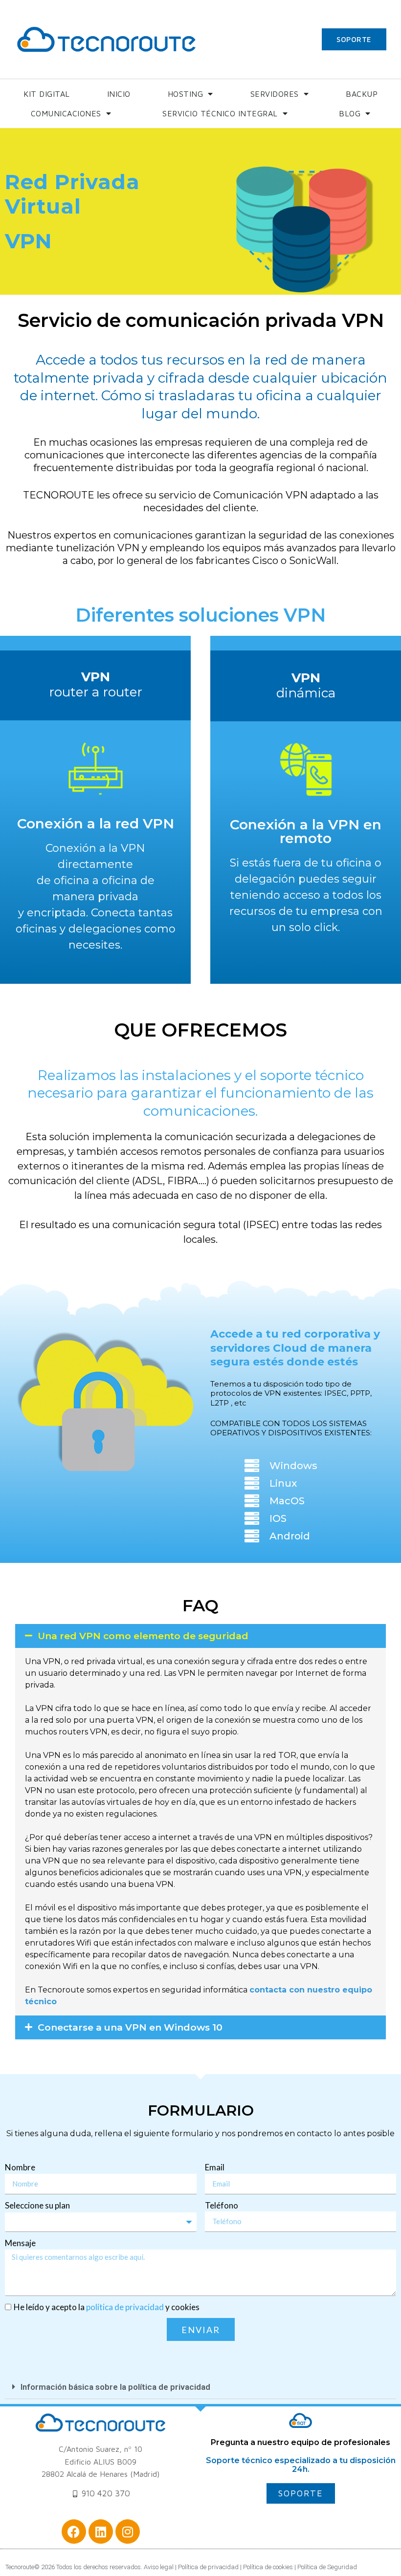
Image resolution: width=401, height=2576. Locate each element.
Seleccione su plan (37, 2205)
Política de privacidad (209, 2567)
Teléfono (222, 2205)
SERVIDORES (275, 94)
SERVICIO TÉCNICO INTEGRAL (220, 113)
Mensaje (20, 2243)
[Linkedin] (101, 2532)
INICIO (119, 94)
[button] (200, 1636)
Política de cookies (268, 2567)
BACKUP (362, 94)
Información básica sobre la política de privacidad (115, 2387)
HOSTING (186, 94)
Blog (350, 113)
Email (215, 2167)
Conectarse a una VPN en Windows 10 (130, 2027)
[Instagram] (128, 2532)
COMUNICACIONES (66, 113)
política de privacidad (125, 2307)
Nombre (20, 2167)
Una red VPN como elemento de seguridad (143, 1636)
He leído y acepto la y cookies (107, 2307)
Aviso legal (159, 2567)
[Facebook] (74, 2532)
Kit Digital (47, 94)
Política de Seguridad (327, 2567)
